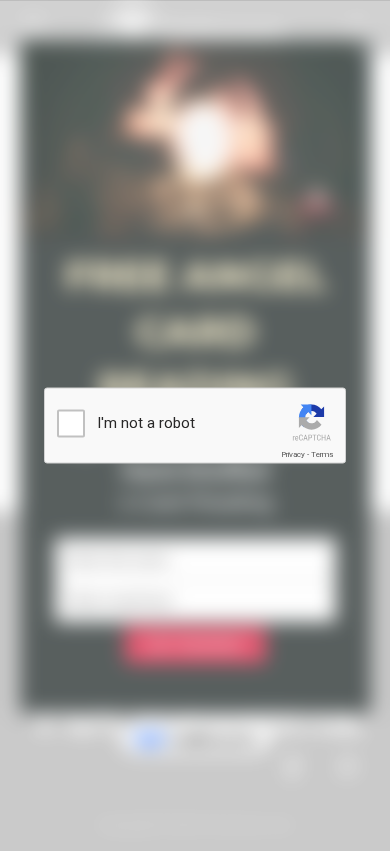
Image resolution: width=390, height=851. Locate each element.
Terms (322, 454)
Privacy (293, 454)
